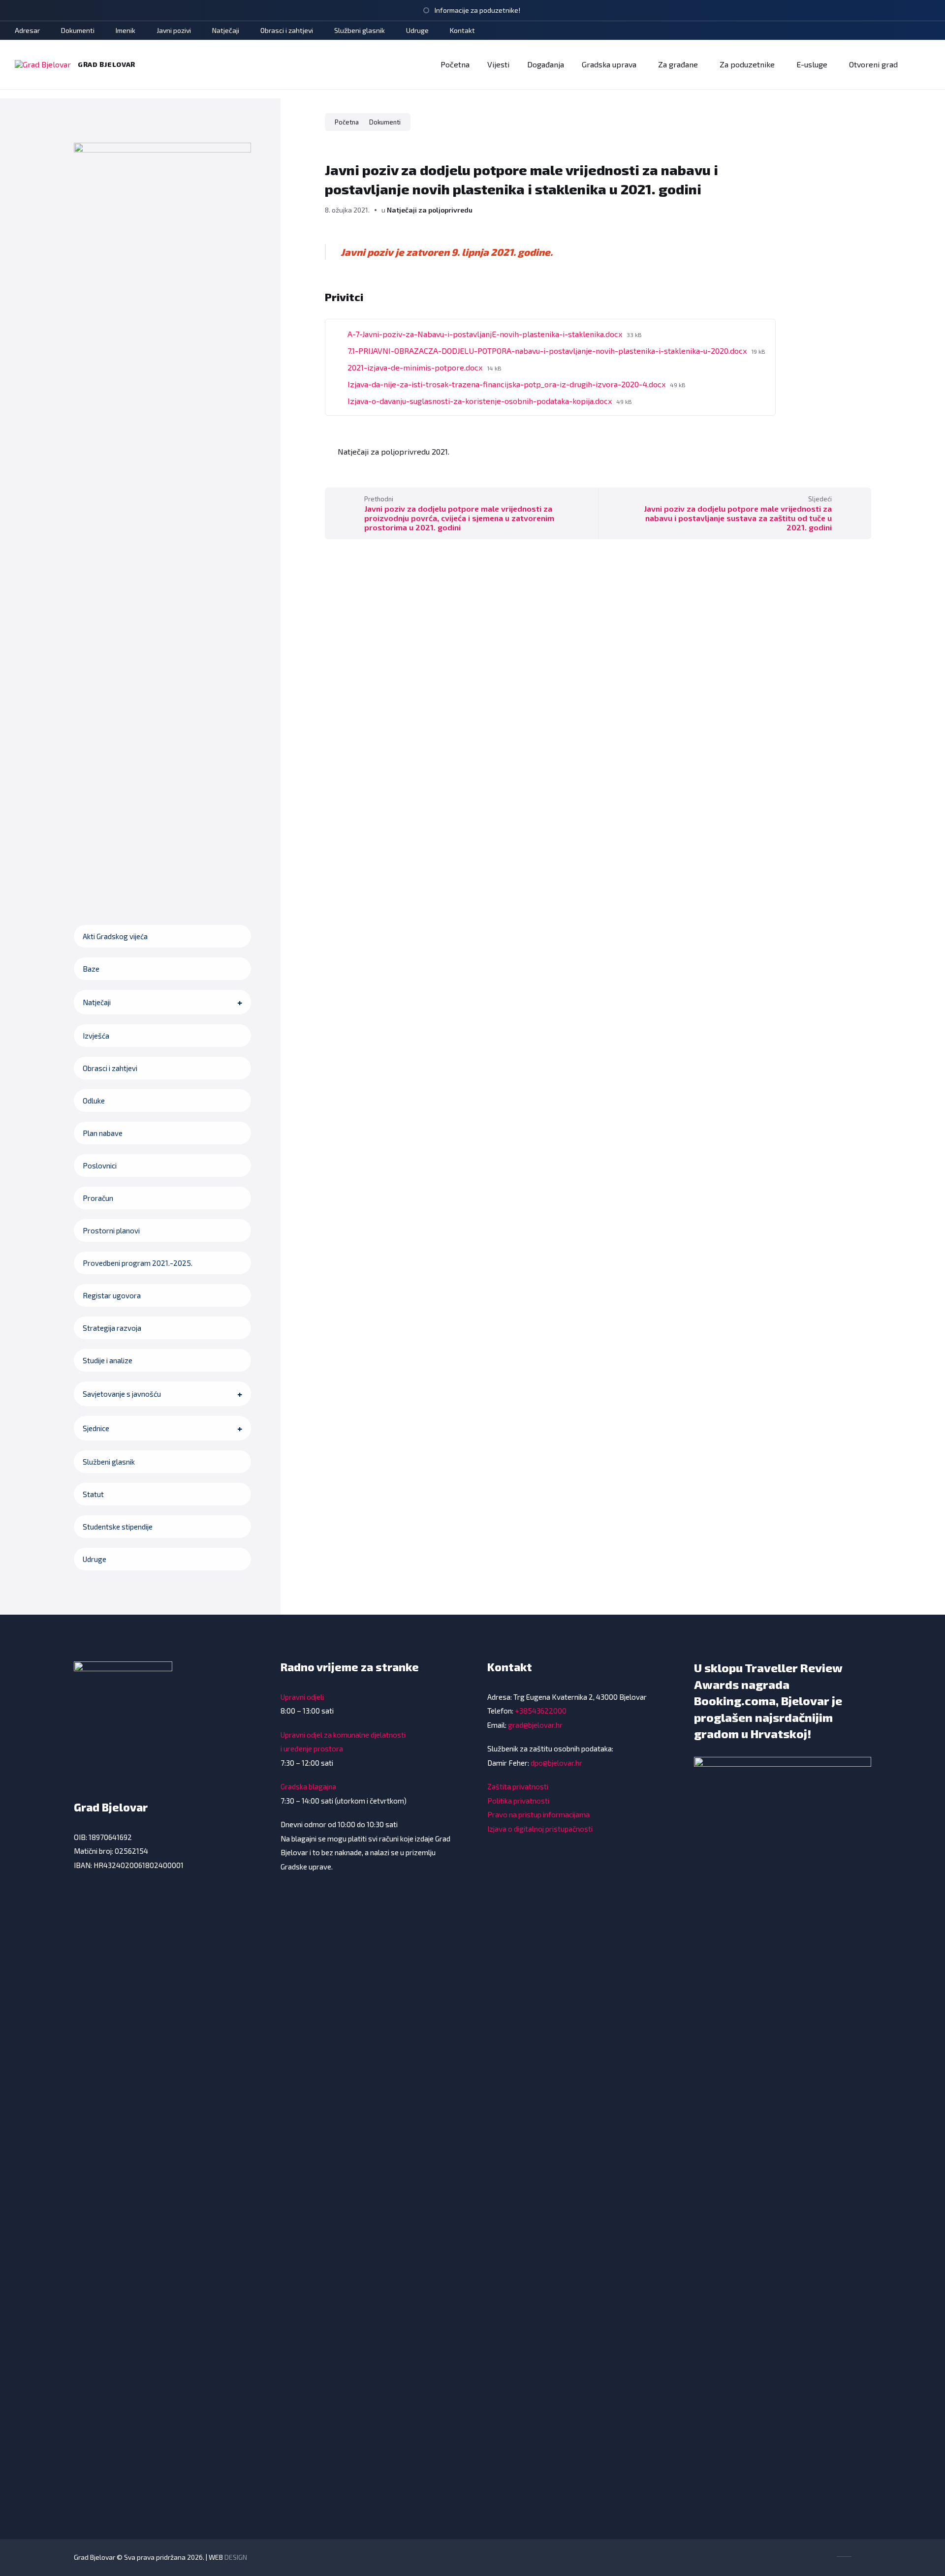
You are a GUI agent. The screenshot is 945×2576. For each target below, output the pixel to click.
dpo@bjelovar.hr (556, 1763)
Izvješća (96, 1036)
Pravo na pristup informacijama (538, 1814)
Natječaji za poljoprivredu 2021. (394, 451)
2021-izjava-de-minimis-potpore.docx (416, 367)
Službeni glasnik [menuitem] (360, 30)
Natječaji (97, 1002)
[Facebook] (871, 31)
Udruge (94, 1559)
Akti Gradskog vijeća (115, 936)
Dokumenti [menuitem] (78, 30)
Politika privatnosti (518, 1801)
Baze (91, 969)
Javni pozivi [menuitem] (174, 30)
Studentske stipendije (118, 1527)
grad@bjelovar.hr (535, 1725)
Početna (347, 122)
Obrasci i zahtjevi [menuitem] (287, 30)
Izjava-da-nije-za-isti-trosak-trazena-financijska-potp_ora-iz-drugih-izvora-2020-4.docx (507, 384)
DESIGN (236, 2557)
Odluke (94, 1101)
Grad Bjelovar (107, 64)
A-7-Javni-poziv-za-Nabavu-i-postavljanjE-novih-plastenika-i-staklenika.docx (486, 334)
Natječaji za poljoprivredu (430, 210)
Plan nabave (103, 1133)
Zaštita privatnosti (518, 1786)
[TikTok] (885, 31)
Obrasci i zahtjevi (110, 1068)
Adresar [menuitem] (27, 30)
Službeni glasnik (109, 1462)
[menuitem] (455, 64)
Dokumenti (385, 122)
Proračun (98, 1198)
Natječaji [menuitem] (226, 30)
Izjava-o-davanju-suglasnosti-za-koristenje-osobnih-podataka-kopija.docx (481, 401)
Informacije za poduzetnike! (477, 10)
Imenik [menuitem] (126, 30)
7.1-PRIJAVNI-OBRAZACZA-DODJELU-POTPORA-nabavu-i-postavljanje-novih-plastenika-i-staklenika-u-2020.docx (548, 351)
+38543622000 (541, 1711)
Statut (93, 1494)
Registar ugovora (112, 1295)
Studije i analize (108, 1360)
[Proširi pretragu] (920, 64)
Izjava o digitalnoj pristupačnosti (540, 1829)
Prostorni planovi (111, 1230)
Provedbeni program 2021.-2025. (138, 1263)
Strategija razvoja (112, 1328)
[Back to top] (864, 2556)
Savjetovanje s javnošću (122, 1394)
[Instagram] (899, 31)
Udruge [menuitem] (417, 30)
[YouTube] (927, 31)
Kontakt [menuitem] (462, 30)
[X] (914, 31)
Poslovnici (100, 1165)
